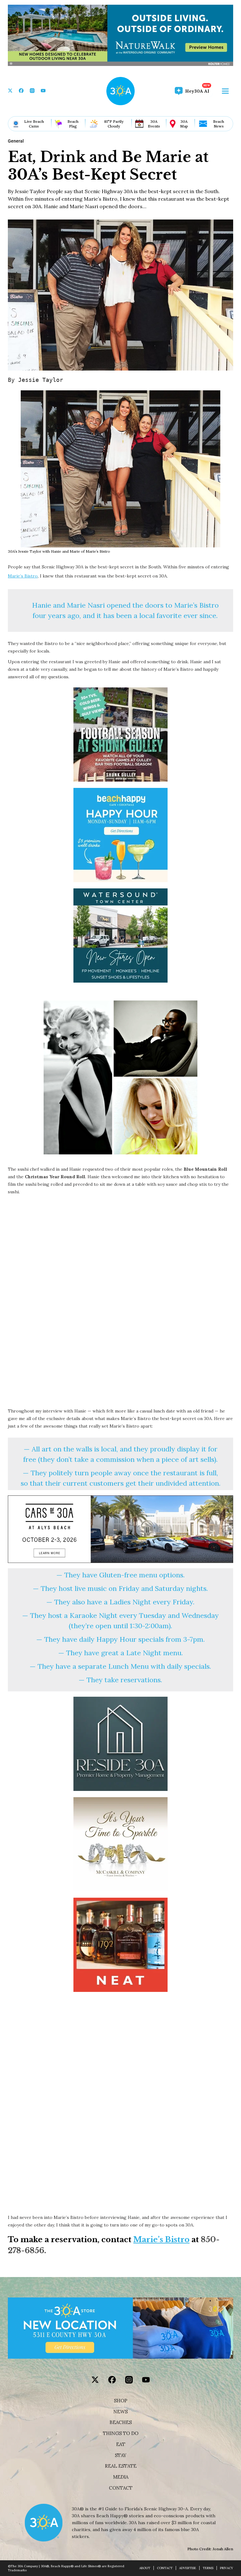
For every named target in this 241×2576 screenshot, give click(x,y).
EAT (121, 2444)
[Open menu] (225, 91)
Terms (208, 2568)
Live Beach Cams (34, 124)
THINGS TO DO (121, 2433)
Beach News (219, 124)
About (145, 2568)
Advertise (188, 2568)
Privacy (227, 2568)
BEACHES (121, 2422)
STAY (121, 2455)
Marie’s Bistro (23, 576)
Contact (121, 2488)
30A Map (184, 124)
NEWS (120, 2412)
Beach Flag (73, 124)
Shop (121, 2401)
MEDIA (121, 2477)
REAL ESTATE (121, 2466)
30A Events (154, 124)
